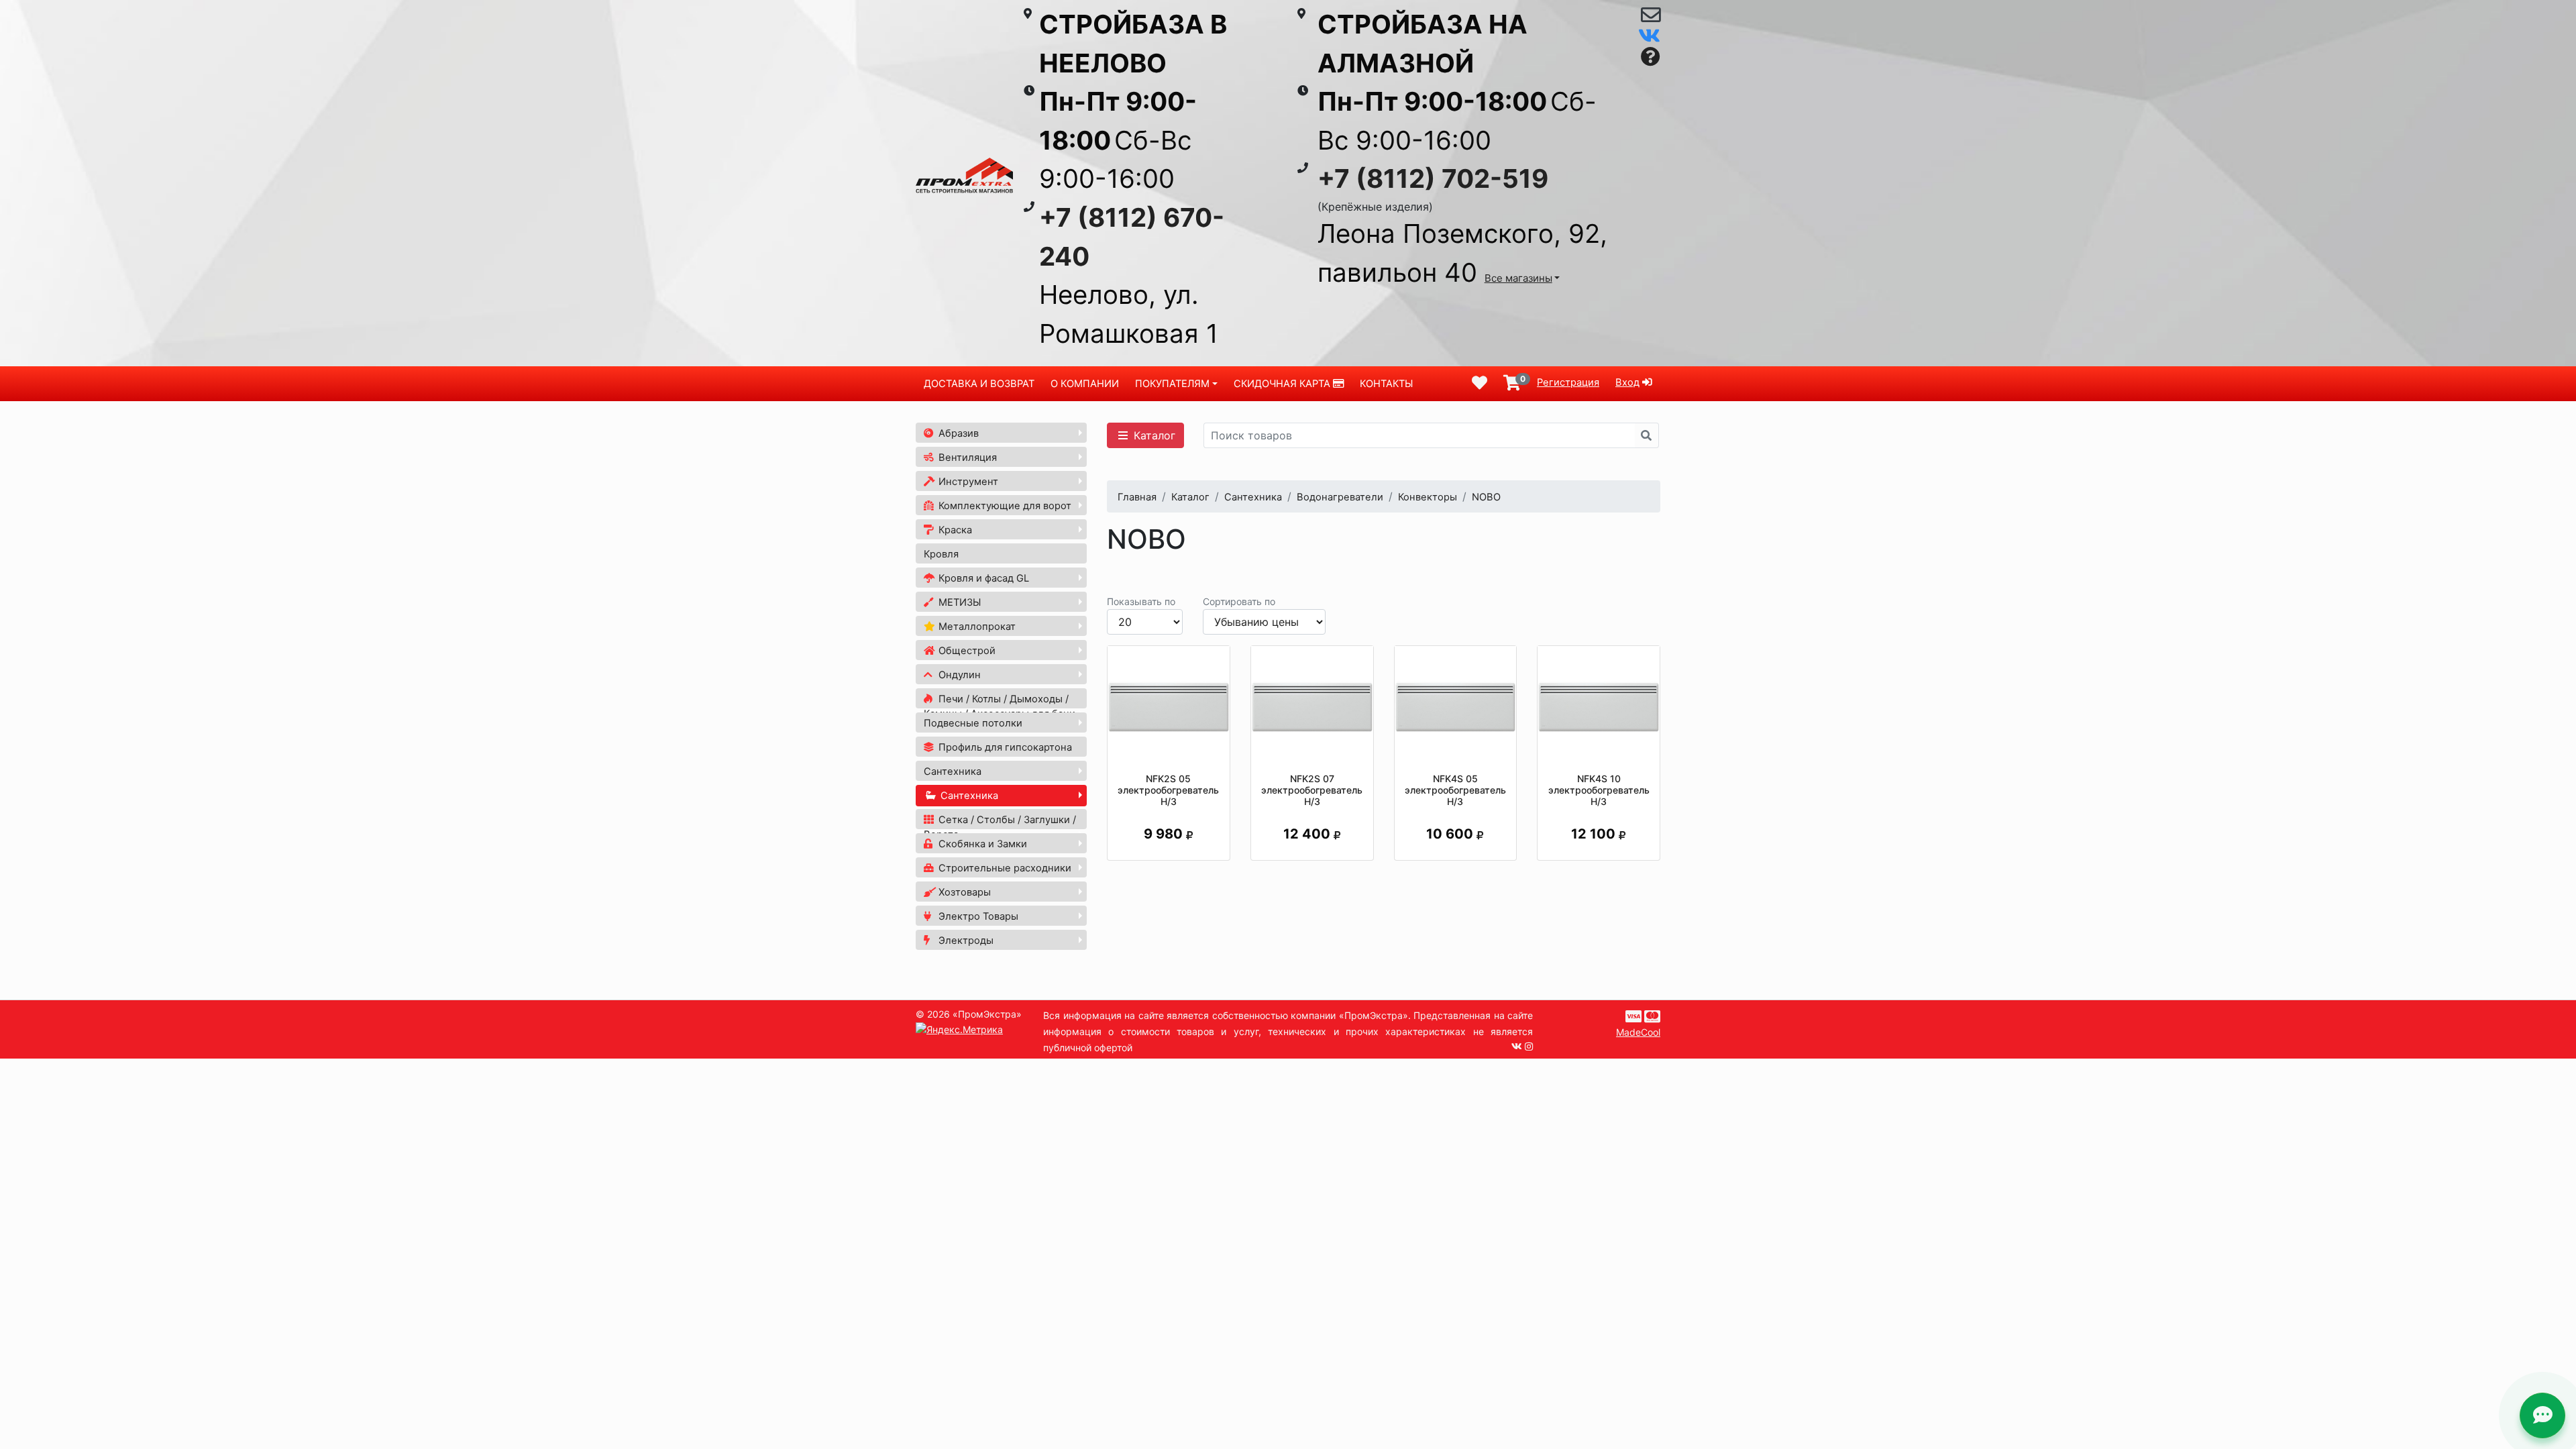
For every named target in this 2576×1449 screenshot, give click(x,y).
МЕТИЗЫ (958, 602)
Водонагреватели (1340, 497)
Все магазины (1518, 278)
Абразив (957, 433)
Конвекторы (1428, 497)
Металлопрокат (976, 627)
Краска (954, 530)
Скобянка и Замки (981, 844)
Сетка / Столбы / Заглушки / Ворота (1000, 827)
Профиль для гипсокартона (1004, 747)
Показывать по (1141, 601)
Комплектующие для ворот (1004, 506)
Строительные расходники (1004, 868)
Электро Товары (977, 916)
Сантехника (953, 771)
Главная (1137, 497)
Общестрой (966, 651)
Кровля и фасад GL (982, 578)
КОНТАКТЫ (1386, 384)
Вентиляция (966, 458)
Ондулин (958, 675)
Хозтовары (963, 892)
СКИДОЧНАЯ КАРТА (1283, 384)
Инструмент (967, 482)
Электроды (965, 941)
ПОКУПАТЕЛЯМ (1172, 384)
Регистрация (1568, 382)
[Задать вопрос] (1651, 57)
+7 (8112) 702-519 (1433, 178)
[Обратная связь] (1651, 18)
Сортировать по (1239, 601)
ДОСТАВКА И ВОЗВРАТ (979, 384)
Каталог (1153, 435)
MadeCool (1638, 1032)
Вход (1627, 382)
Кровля (941, 554)
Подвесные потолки (973, 723)
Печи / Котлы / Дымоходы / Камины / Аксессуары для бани (1000, 706)
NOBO (1486, 497)
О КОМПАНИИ (1085, 384)
